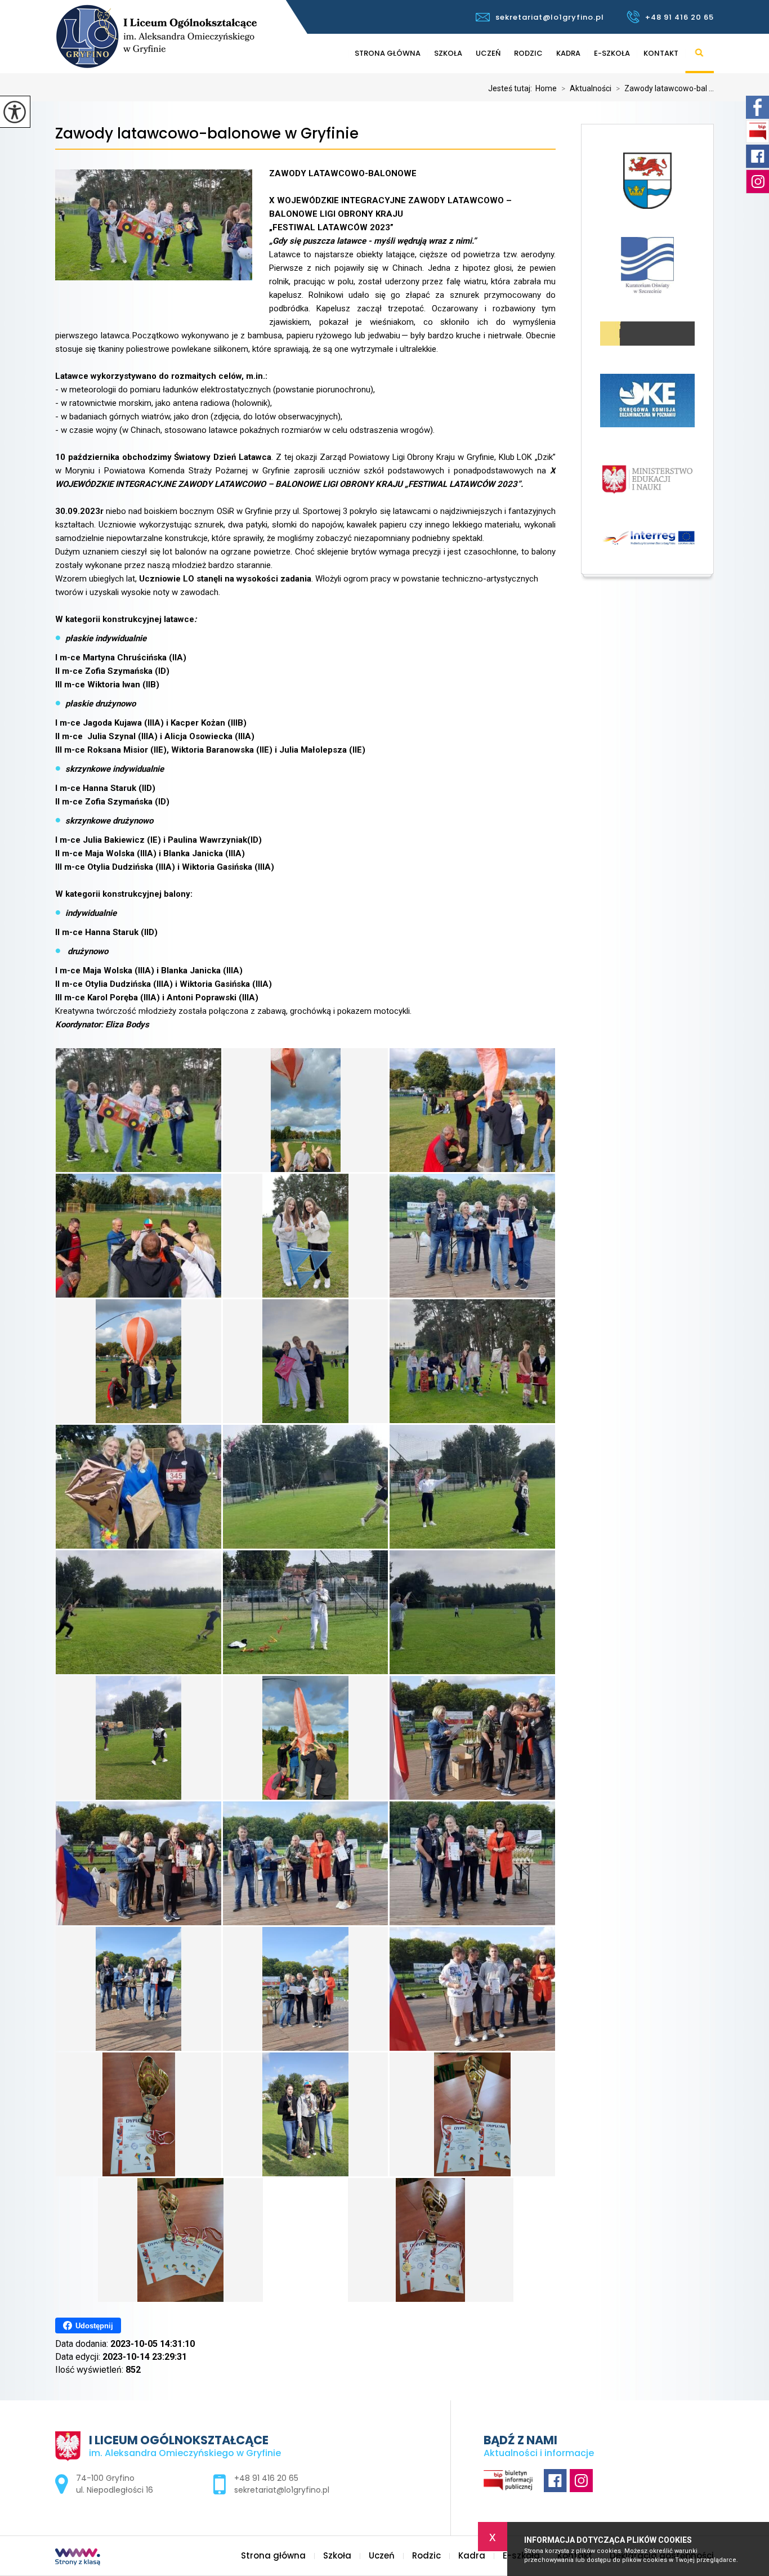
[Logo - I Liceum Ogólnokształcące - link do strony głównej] (192, 36)
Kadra (568, 53)
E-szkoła (612, 53)
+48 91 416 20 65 (679, 17)
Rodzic (528, 53)
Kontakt (661, 53)
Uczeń (488, 53)
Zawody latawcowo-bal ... (665, 88)
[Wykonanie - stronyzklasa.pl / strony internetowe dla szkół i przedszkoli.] (78, 2558)
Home (546, 88)
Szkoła (448, 53)
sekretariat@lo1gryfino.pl (550, 17)
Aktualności (586, 88)
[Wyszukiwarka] (699, 53)
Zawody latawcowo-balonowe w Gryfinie (207, 134)
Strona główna (388, 53)
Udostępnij (94, 2326)
